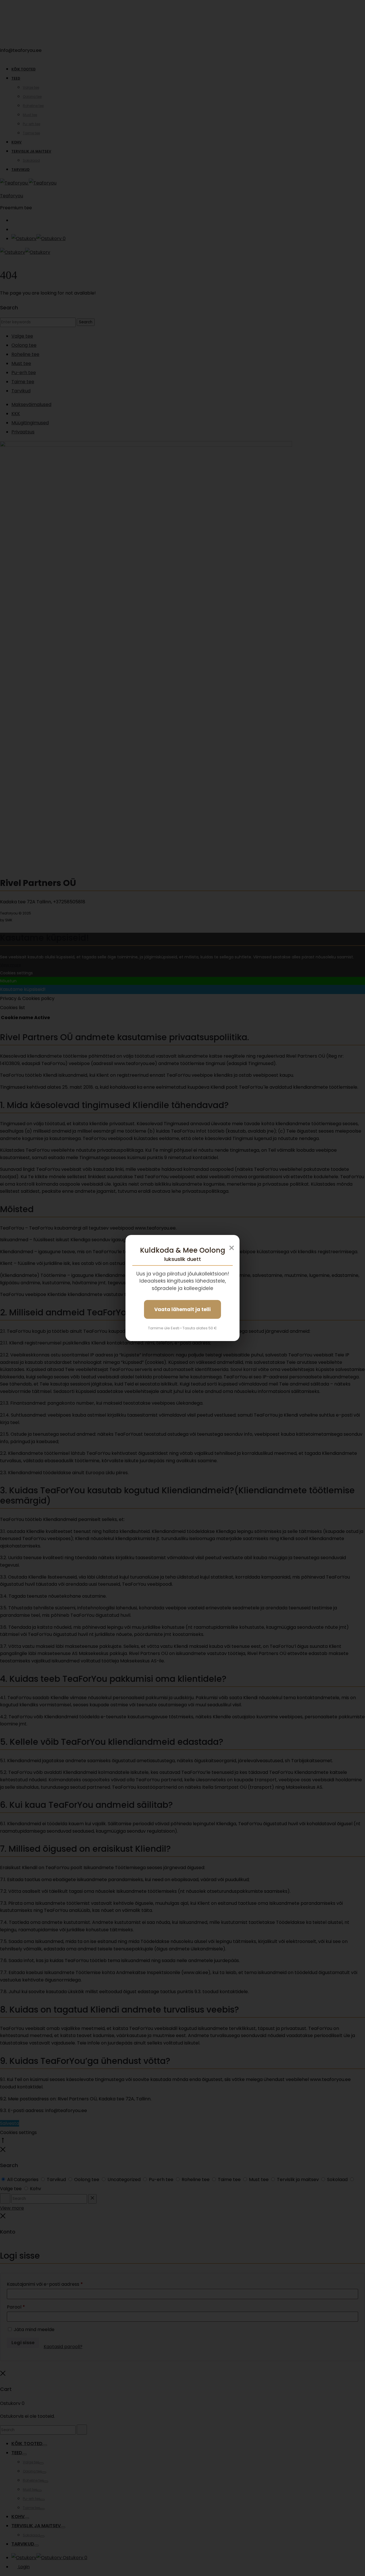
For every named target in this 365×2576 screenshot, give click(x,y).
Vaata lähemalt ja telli (182, 1309)
